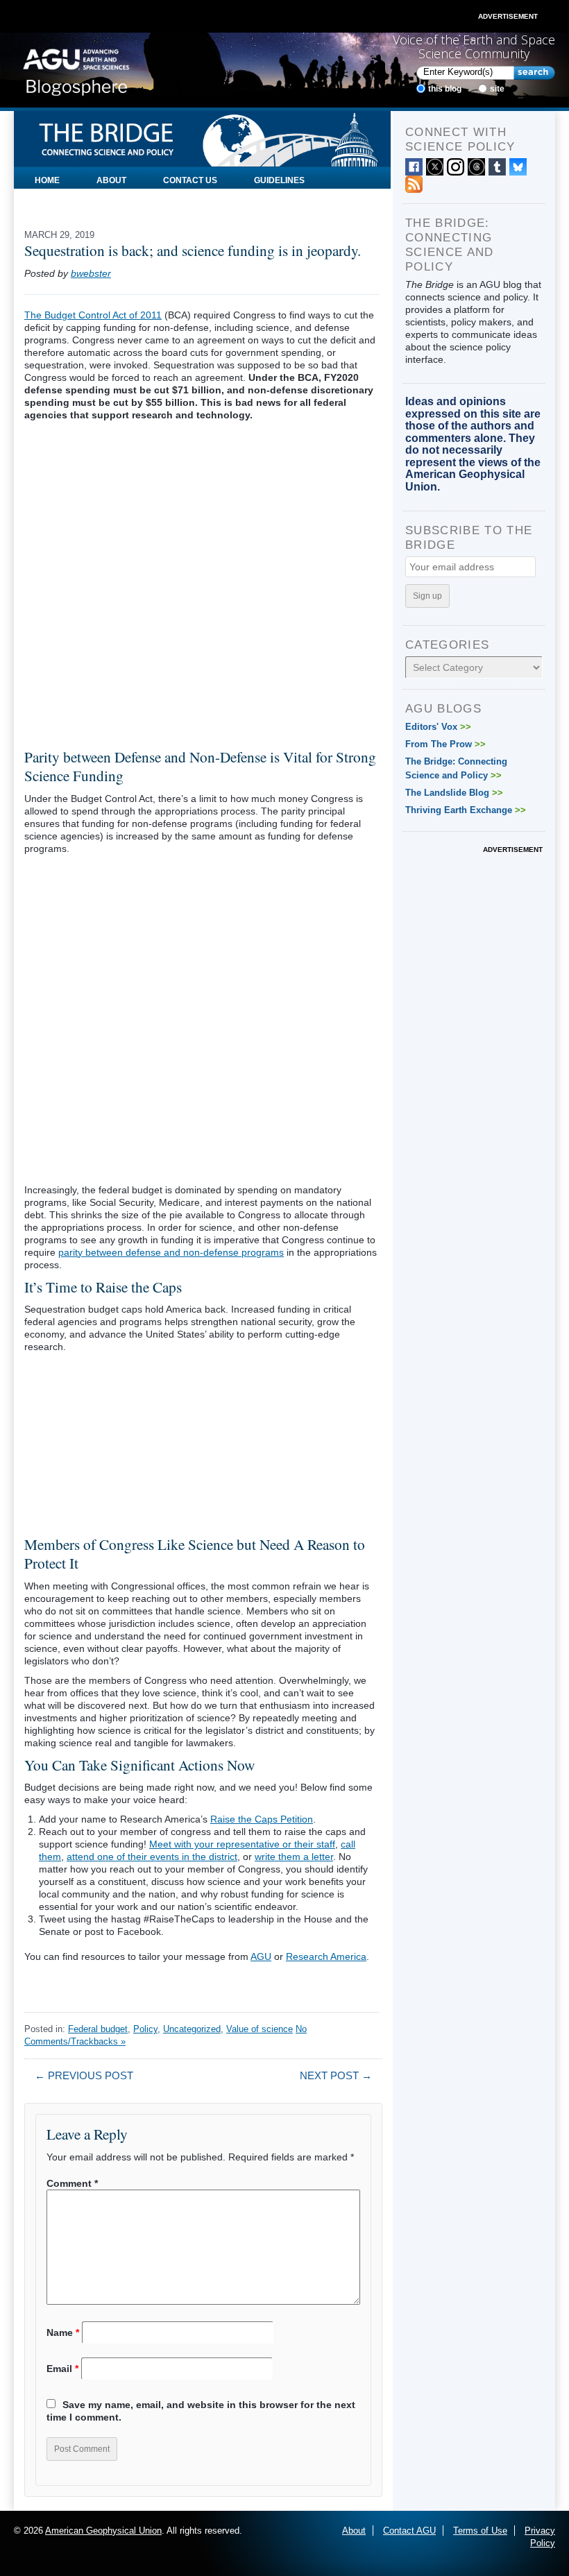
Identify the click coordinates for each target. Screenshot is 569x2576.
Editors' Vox (438, 727)
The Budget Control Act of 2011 (93, 315)
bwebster (91, 273)
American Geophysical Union (103, 2531)
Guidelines (279, 180)
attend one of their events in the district (152, 1857)
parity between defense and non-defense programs (171, 1252)
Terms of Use (480, 2531)
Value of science (260, 2029)
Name (63, 2332)
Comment (72, 2183)
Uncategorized (192, 2029)
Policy (145, 2029)
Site (497, 89)
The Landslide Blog (454, 793)
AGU (261, 1956)
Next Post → (336, 2075)
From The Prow (445, 744)
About (111, 180)
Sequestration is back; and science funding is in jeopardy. (193, 250)
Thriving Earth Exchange (466, 810)
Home (47, 180)
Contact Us (190, 180)
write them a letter (294, 1857)
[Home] (76, 69)
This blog (445, 89)
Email (62, 2369)
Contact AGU (409, 2531)
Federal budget (98, 2029)
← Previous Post (84, 2075)
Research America (326, 1956)
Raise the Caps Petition (262, 1819)
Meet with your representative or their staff (242, 1844)
